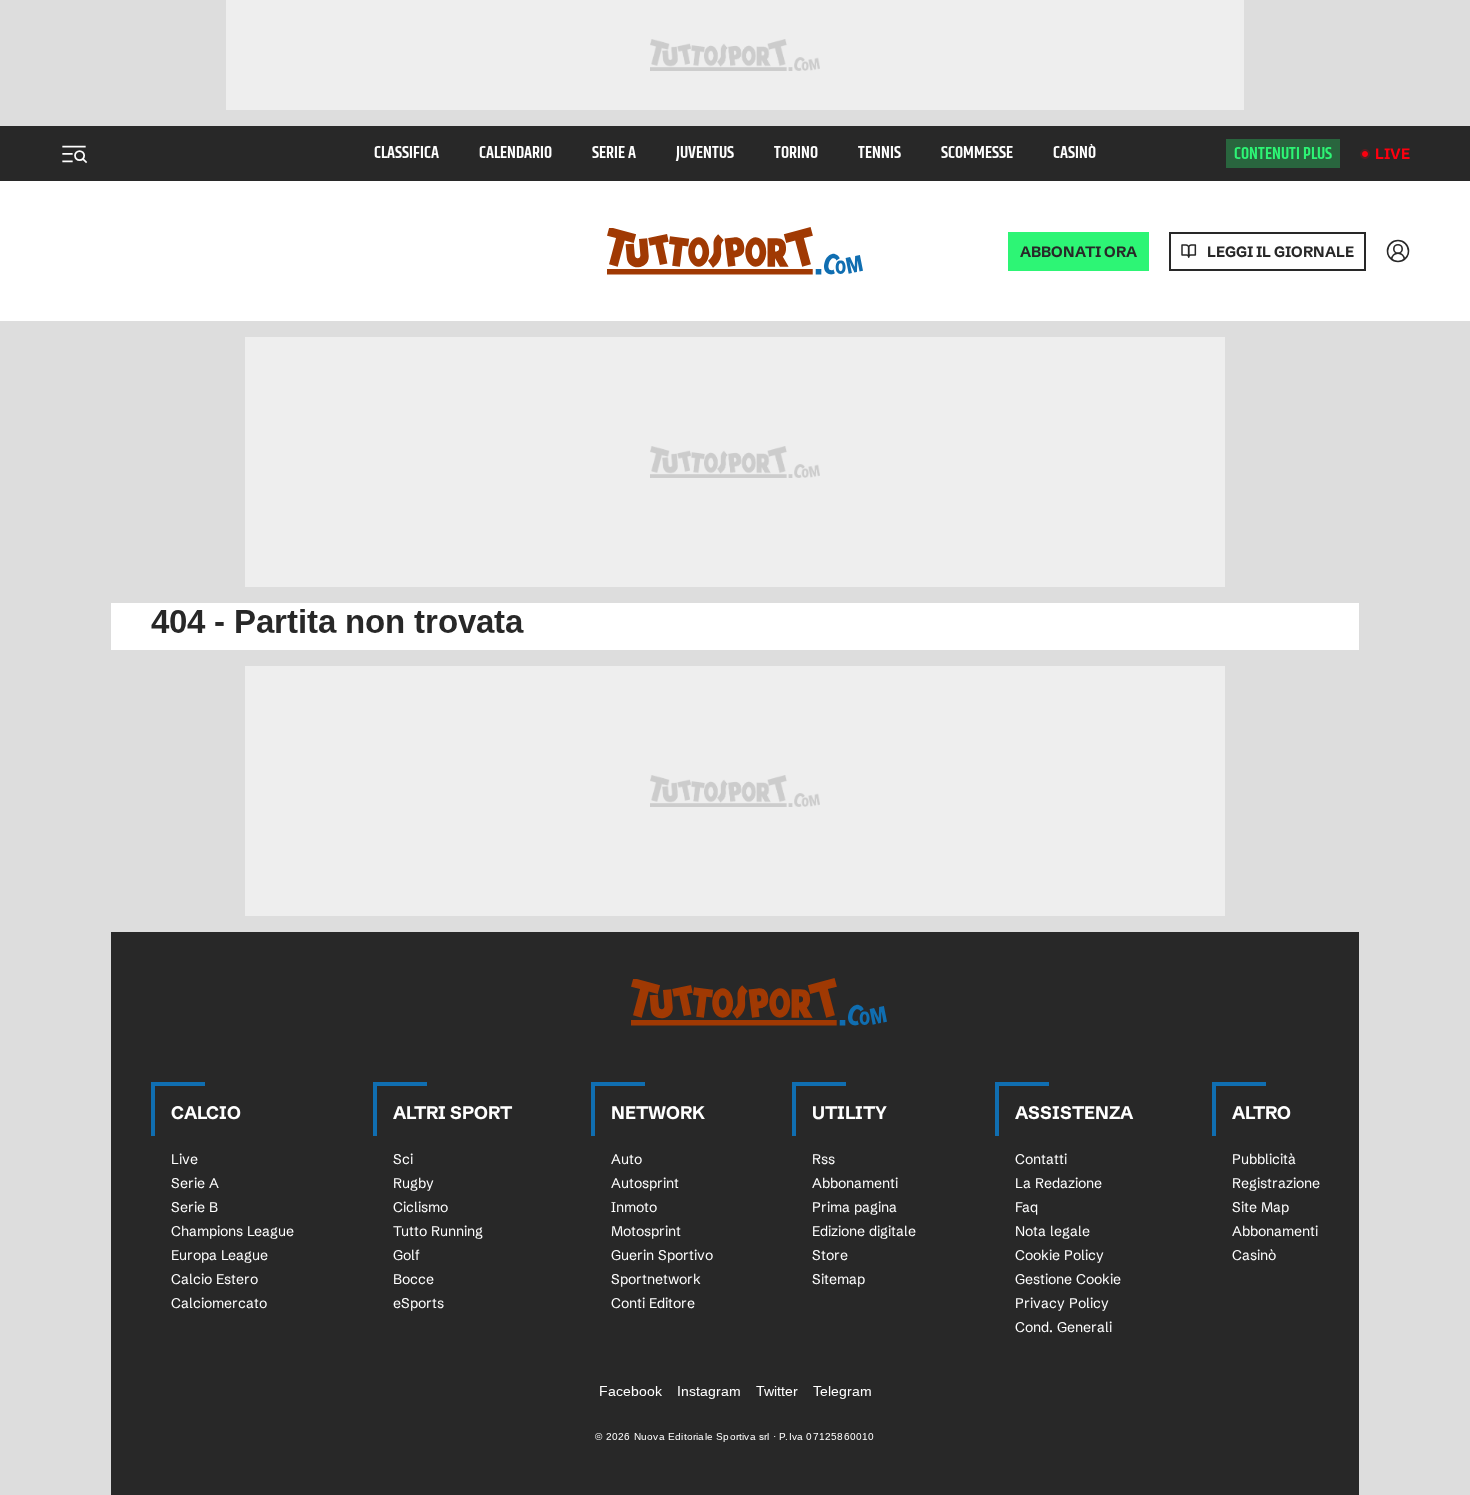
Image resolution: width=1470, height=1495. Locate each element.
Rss (823, 1159)
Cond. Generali (1063, 1327)
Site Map (1260, 1207)
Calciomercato (219, 1303)
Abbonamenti (855, 1183)
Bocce (413, 1279)
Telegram (842, 1391)
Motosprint (646, 1231)
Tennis (879, 153)
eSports (418, 1303)
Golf (406, 1255)
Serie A (614, 153)
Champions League (232, 1231)
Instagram (709, 1391)
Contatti (1041, 1159)
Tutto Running (438, 1231)
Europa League (219, 1255)
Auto (626, 1159)
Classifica (406, 153)
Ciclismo (420, 1207)
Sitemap (838, 1279)
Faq (1026, 1207)
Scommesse (977, 153)
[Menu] (74, 154)
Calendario (515, 153)
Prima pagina (854, 1207)
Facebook (630, 1391)
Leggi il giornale (1280, 251)
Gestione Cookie (1068, 1279)
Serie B (194, 1207)
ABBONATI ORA (1078, 251)
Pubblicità (1264, 1159)
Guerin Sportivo (662, 1255)
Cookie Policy (1059, 1255)
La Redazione (1058, 1183)
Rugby (413, 1183)
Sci (403, 1159)
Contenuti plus (1283, 154)
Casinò (1074, 153)
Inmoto (634, 1207)
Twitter (777, 1391)
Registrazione (1276, 1183)
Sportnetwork (656, 1279)
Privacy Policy (1062, 1303)
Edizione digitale (864, 1231)
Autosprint (645, 1183)
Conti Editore (653, 1303)
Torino (796, 153)
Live (1392, 153)
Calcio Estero (214, 1279)
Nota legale (1052, 1231)
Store (830, 1255)
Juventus (705, 153)
